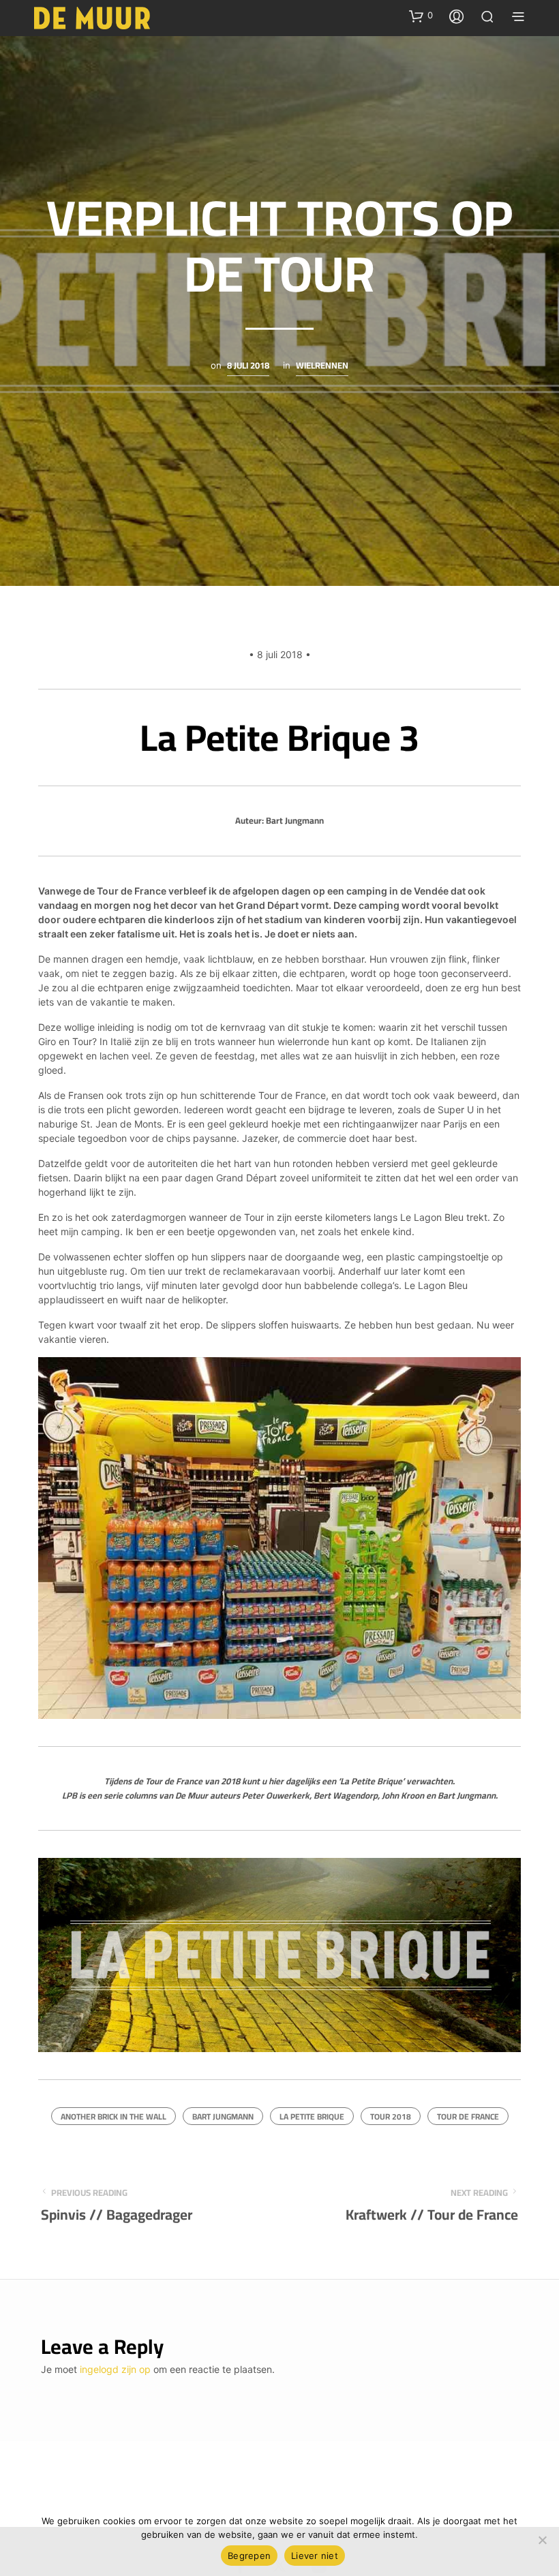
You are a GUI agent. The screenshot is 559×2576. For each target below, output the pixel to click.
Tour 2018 (391, 2116)
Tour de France (468, 2116)
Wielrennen (322, 367)
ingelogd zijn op (115, 2369)
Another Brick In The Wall (114, 2116)
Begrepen (249, 2556)
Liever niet (315, 2556)
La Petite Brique (312, 2116)
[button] (421, 16)
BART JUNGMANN (223, 2116)
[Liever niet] (542, 2540)
